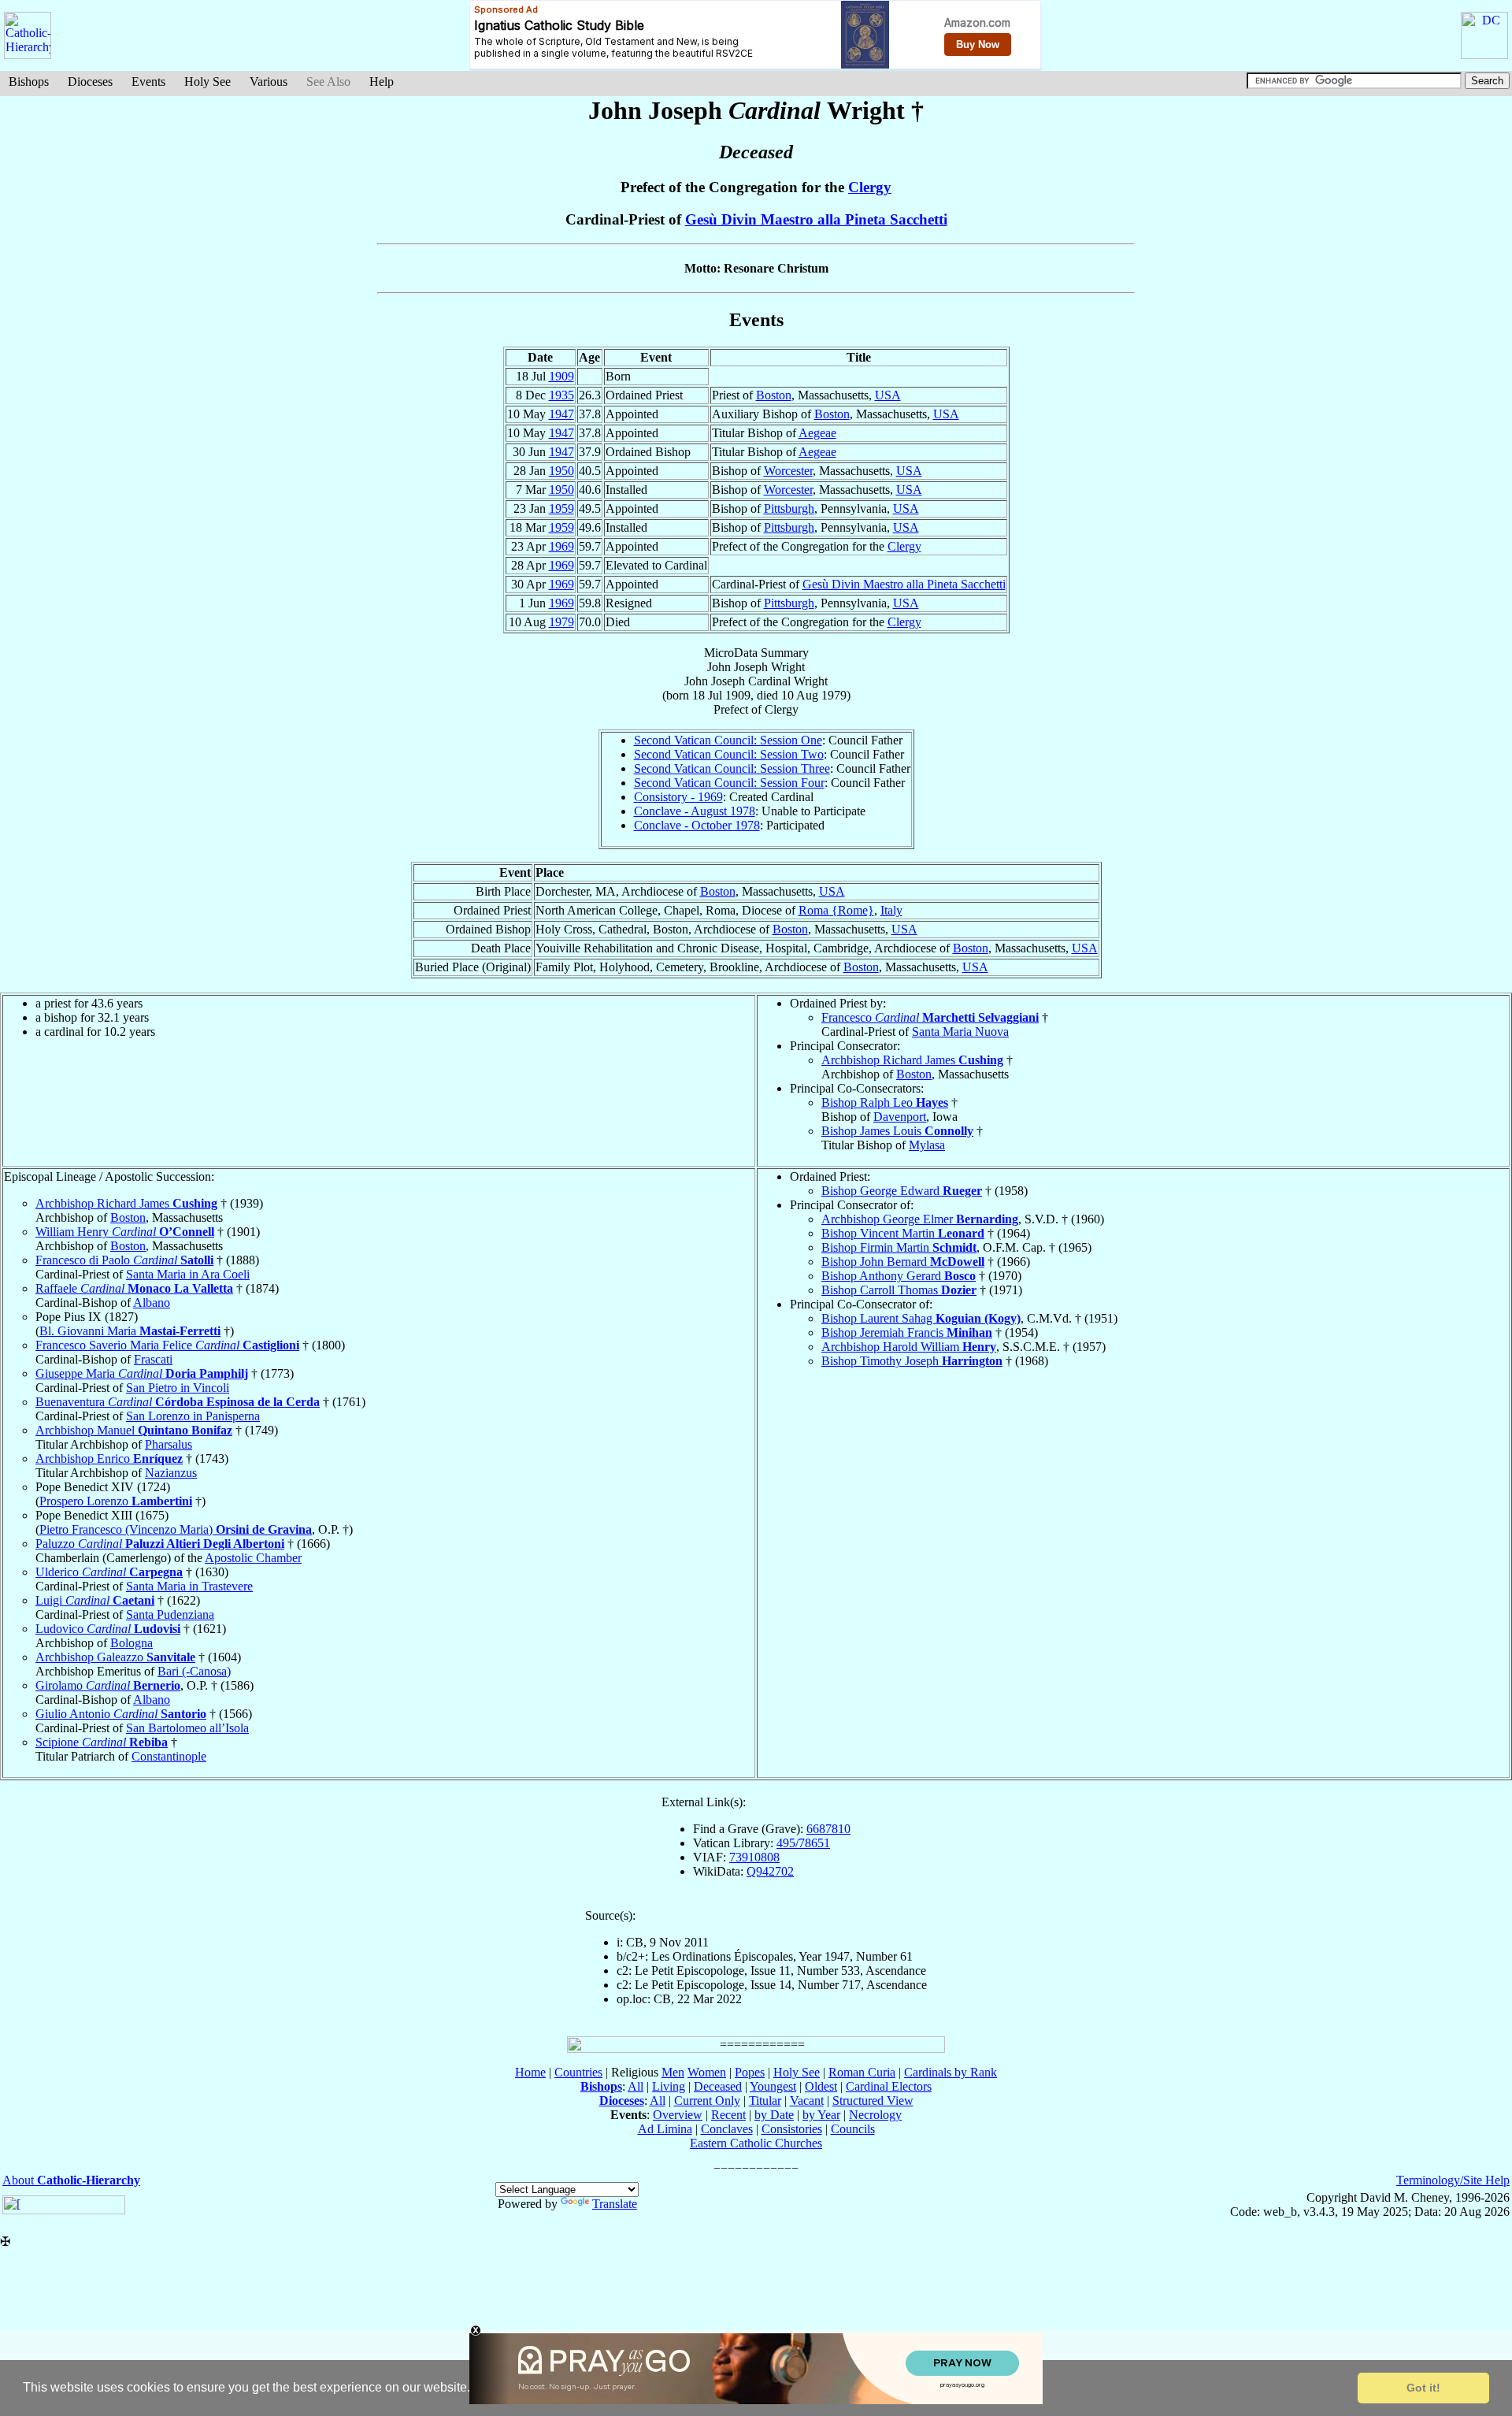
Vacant (807, 2101)
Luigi (95, 1600)
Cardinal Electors (889, 2086)
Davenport (900, 1117)
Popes (750, 2072)
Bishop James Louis (897, 1131)
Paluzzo (160, 1544)
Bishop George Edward (902, 1191)
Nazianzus (171, 1473)
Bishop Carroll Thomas (899, 1290)
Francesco (930, 1017)
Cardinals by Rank (951, 2072)
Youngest (773, 2086)
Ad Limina (665, 2129)
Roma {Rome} (836, 910)
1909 (561, 376)
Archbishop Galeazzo (115, 1657)
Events (148, 82)
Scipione (102, 1742)
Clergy (870, 187)
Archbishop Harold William (909, 1347)
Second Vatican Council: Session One (728, 740)
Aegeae (817, 433)
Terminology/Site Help (1453, 2180)
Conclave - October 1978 (697, 825)
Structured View (873, 2101)
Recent (728, 2115)
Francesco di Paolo (124, 1260)
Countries (578, 2072)
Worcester (788, 471)
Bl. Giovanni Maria (130, 1331)
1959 (561, 508)
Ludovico (108, 1629)
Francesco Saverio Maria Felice (167, 1345)
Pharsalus (169, 1444)
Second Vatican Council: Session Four (729, 783)
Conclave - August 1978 (695, 811)
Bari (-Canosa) (194, 1671)
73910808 (754, 1857)
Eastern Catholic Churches (756, 2143)
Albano (152, 1303)
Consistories (792, 2129)
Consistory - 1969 (678, 797)
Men (673, 2072)
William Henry (125, 1232)
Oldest (821, 2086)
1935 (561, 395)
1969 (561, 546)
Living (669, 2086)
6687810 (828, 1829)
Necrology (875, 2115)
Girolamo (108, 1685)
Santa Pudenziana (170, 1614)
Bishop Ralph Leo (885, 1102)
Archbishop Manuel (134, 1430)
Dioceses (90, 82)
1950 (561, 471)
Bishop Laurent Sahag (921, 1318)
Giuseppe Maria (142, 1373)
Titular (765, 2101)
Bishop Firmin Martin (899, 1247)
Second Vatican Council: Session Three (732, 768)
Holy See (208, 82)
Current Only (707, 2101)
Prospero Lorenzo (116, 1501)
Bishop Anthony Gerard (899, 1276)
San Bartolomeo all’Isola (187, 1728)
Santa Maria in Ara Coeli (188, 1274)
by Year (821, 2115)
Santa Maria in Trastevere (189, 1586)
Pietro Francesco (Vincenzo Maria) (176, 1529)
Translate (615, 2204)
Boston (774, 395)
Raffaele (134, 1288)
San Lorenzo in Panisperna (193, 1416)
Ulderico (109, 1572)
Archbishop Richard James (912, 1060)
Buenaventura (178, 1402)
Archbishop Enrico (109, 1459)
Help (382, 82)
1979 (561, 622)
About (71, 2180)
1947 (561, 414)
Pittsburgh (789, 508)
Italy (891, 910)
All (636, 2086)
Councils (853, 2129)
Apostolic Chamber (253, 1558)
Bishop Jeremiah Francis (907, 1332)
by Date (774, 2115)
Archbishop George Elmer (920, 1219)
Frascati (153, 1359)
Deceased (718, 2086)
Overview (678, 2115)
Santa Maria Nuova (960, 1032)
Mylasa (927, 1145)
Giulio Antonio (121, 1714)
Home (530, 2072)
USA (888, 395)
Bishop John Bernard (903, 1262)
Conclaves (727, 2129)
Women (707, 2072)
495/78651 (803, 1843)
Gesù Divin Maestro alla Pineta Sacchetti (816, 219)
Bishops (29, 82)
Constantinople (169, 1756)
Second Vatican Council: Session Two (729, 754)
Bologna (132, 1643)
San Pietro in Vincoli (178, 1388)
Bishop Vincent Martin (903, 1233)
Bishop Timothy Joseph (912, 1361)
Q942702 (770, 1871)
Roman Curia (862, 2072)
